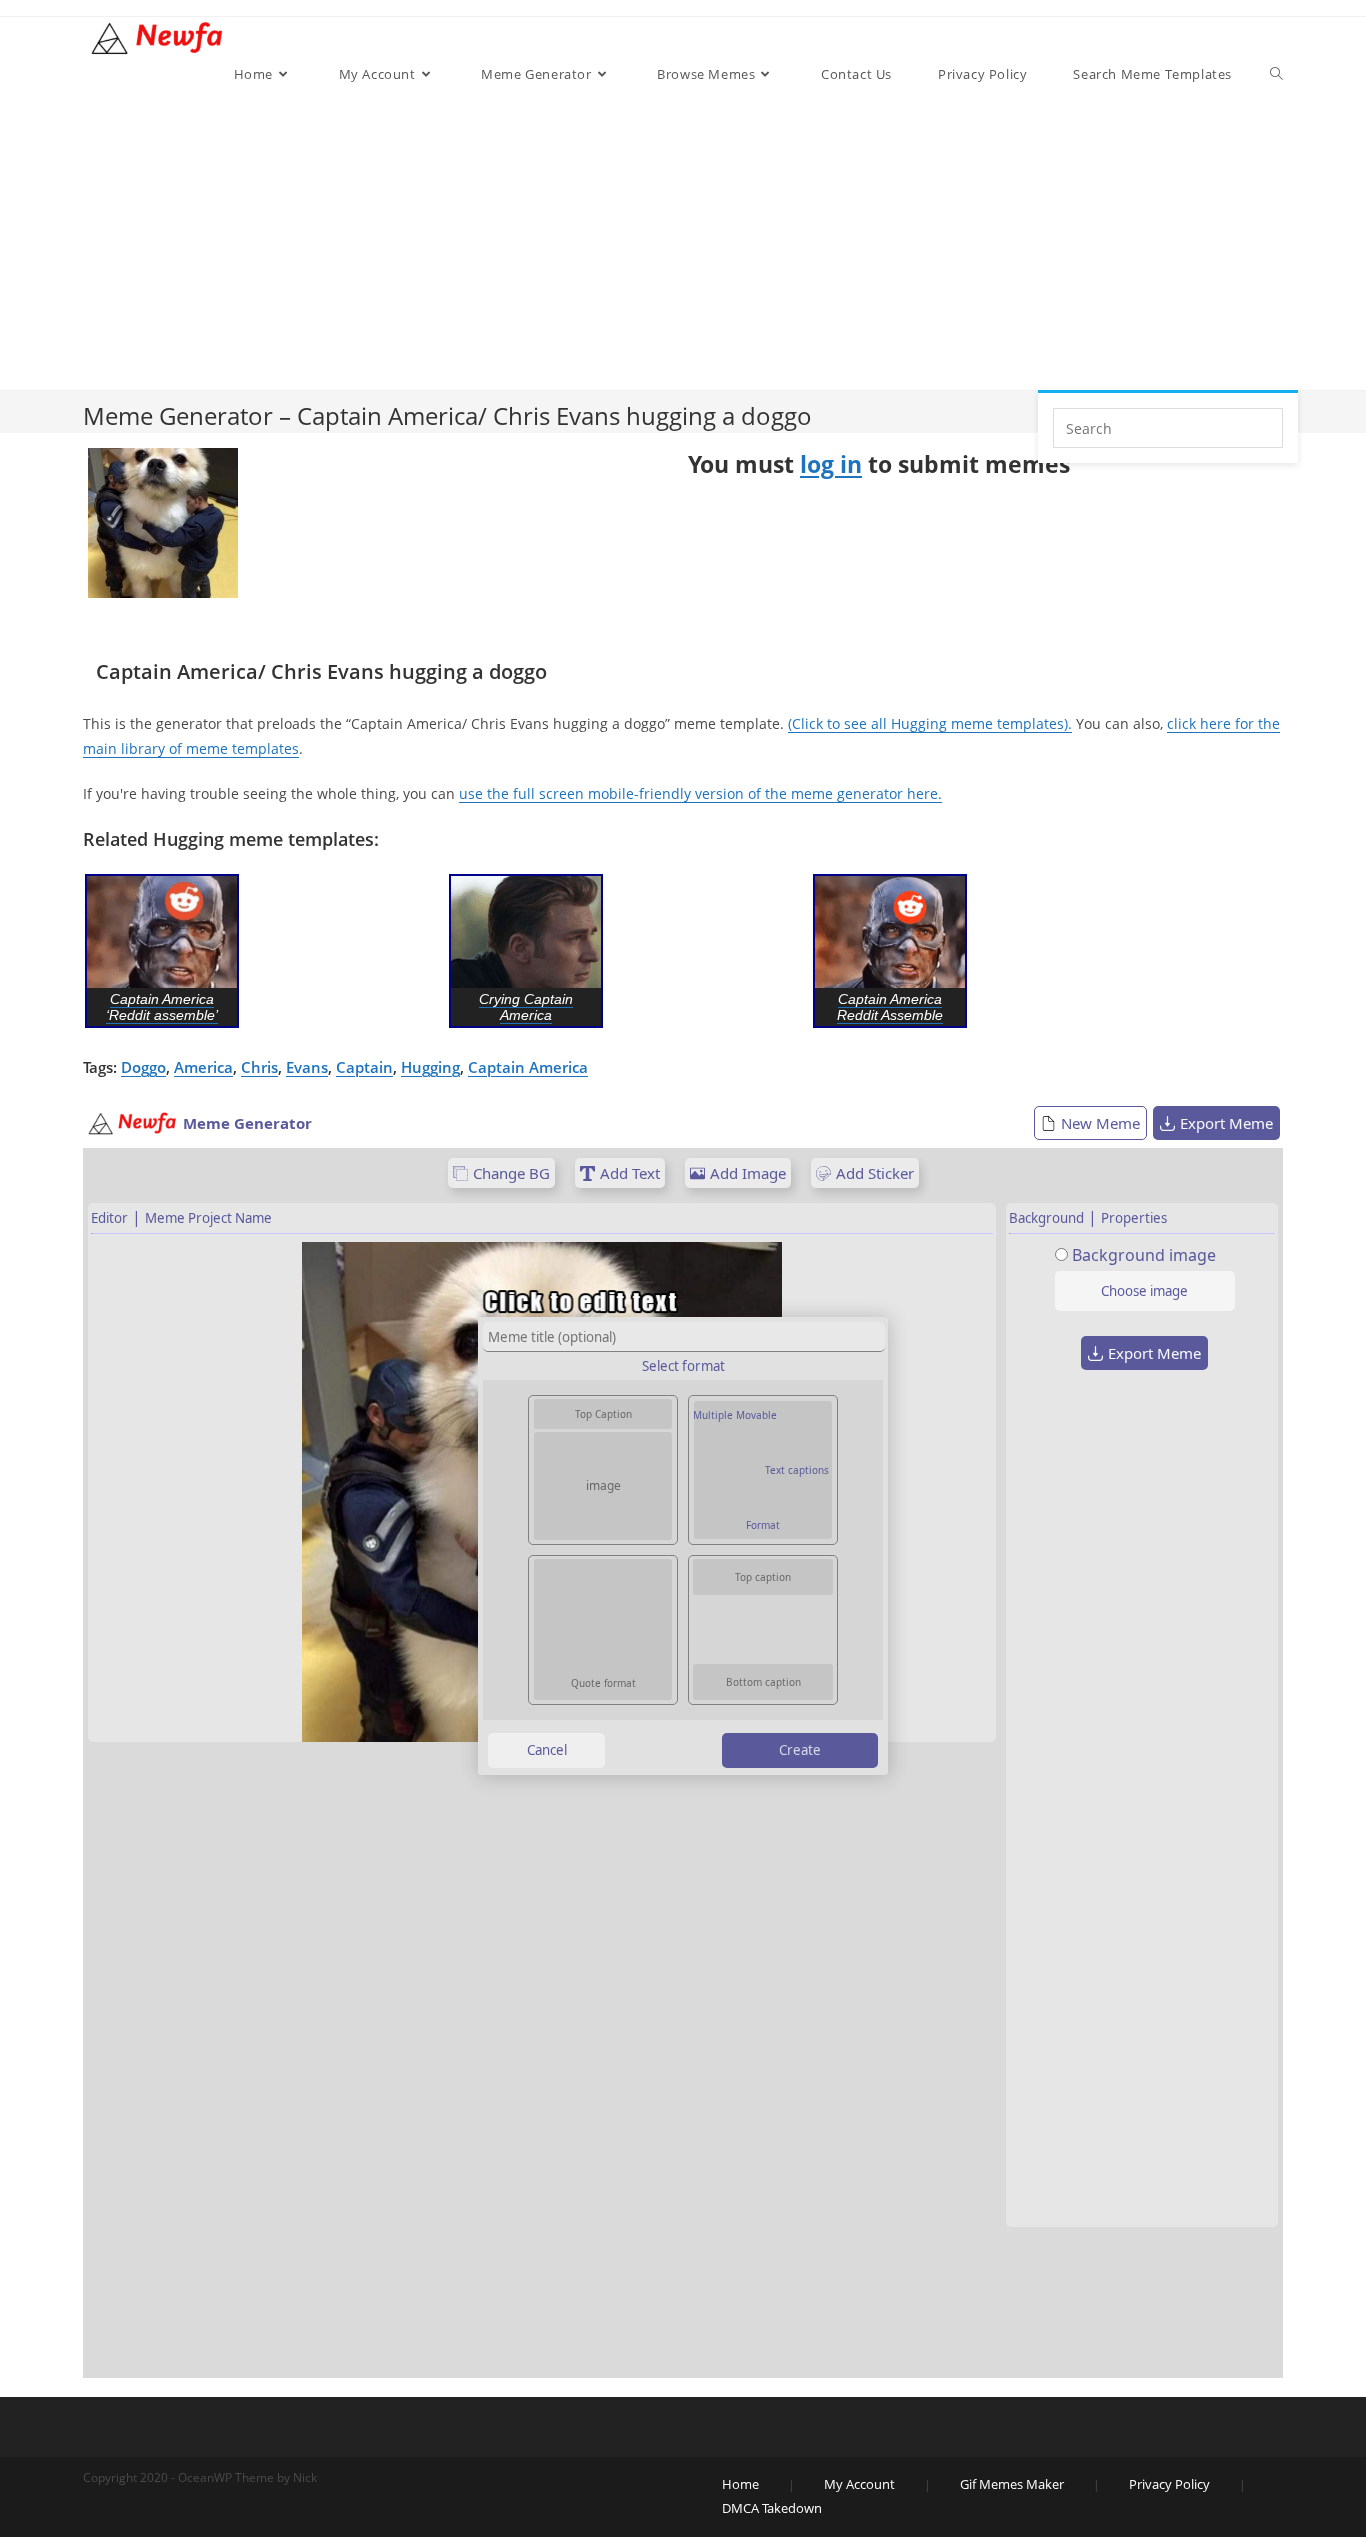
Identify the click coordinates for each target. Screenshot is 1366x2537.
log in (831, 464)
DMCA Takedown (772, 2508)
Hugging (430, 1067)
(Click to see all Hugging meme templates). (930, 723)
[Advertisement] (754, 240)
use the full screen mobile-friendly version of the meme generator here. (700, 793)
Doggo (143, 1067)
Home (740, 2484)
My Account (859, 2484)
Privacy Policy (1169, 2484)
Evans (307, 1067)
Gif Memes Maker (1012, 2484)
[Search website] (1276, 74)
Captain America (528, 1067)
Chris (259, 1067)
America (203, 1067)
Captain (364, 1067)
